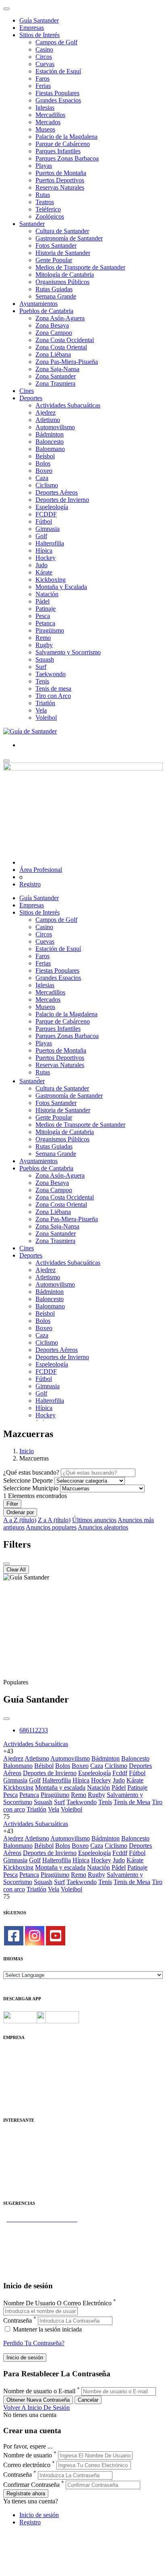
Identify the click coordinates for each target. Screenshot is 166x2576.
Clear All (16, 1570)
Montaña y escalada (60, 1787)
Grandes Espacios (58, 100)
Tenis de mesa (53, 688)
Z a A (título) (54, 1520)
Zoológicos (50, 216)
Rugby (44, 645)
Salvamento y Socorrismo (68, 652)
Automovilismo (55, 427)
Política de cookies (27, 2075)
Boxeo (44, 471)
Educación (17, 2187)
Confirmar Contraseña (31, 2485)
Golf (41, 536)
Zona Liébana (53, 354)
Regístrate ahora (26, 2493)
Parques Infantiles (58, 151)
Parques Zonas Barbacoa (67, 158)
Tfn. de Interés (22, 2136)
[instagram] (35, 1936)
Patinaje (46, 609)
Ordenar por (20, 1512)
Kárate (44, 572)
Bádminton (50, 434)
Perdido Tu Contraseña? (34, 2343)
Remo (43, 638)
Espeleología (52, 507)
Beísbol (45, 456)
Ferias (43, 86)
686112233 (34, 1730)
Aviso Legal (19, 2068)
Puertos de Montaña (61, 173)
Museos (45, 129)
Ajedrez (46, 413)
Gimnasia (48, 529)
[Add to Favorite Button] (6, 1719)
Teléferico (48, 209)
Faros (43, 78)
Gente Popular (54, 260)
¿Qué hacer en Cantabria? (36, 2248)
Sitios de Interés (39, 35)
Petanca (45, 623)
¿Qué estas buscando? (31, 1472)
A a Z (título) (20, 1520)
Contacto (15, 2061)
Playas (44, 166)
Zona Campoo (54, 333)
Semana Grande (56, 296)
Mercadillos (50, 115)
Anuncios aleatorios (103, 1527)
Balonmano (50, 449)
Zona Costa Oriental (61, 347)
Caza (42, 478)
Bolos (43, 463)
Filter (12, 1504)
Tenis (42, 681)
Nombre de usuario (28, 2455)
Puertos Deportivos (60, 180)
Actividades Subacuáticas (68, 405)
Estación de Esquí (58, 71)
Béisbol (44, 1766)
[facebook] (14, 1936)
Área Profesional (41, 870)
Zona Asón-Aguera (60, 318)
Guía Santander (39, 20)
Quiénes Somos (23, 2053)
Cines (27, 391)
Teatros (45, 202)
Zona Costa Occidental (65, 340)
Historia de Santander (63, 253)
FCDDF (46, 514)
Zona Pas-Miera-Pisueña (67, 362)
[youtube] (56, 1936)
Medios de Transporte (31, 2143)
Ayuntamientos (38, 304)
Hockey (46, 558)
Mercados (48, 122)
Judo (41, 565)
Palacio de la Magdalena (66, 137)
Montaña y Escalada (61, 587)
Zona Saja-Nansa (57, 369)
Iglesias (45, 108)
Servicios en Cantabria (32, 2241)
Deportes (31, 398)
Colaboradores (22, 2090)
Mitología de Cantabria (65, 275)
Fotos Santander (56, 245)
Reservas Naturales (60, 187)
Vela (41, 710)
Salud (10, 2158)
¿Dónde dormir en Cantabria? (41, 2226)
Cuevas (45, 64)
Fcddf (120, 1773)
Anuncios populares (51, 1527)
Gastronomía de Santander (69, 238)
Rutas (43, 195)
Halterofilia (50, 543)
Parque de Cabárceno (63, 144)
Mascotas (15, 2172)
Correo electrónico (27, 2465)
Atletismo (48, 420)
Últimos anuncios (94, 1520)
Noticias (14, 2097)
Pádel (43, 601)
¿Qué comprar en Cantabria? (40, 2234)
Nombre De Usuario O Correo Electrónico (57, 2303)
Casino (44, 49)
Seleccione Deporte (28, 1480)
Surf (41, 667)
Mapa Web (17, 2082)
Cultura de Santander (62, 231)
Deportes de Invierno (62, 500)
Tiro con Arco (53, 696)
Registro (30, 884)
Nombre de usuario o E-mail (39, 2391)
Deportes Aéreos (57, 492)
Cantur (12, 2151)
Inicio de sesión (39, 2515)
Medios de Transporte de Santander (80, 267)
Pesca (43, 616)
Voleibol (46, 718)
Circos (44, 57)
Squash (45, 659)
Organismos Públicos (62, 282)
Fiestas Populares (57, 93)
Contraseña (18, 2320)
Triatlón (45, 703)
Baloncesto (50, 442)
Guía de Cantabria (26, 2270)
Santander (32, 224)
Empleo (13, 2165)
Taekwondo (51, 674)
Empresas (32, 28)
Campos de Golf (56, 42)
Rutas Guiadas (54, 289)
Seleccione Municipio (31, 1488)
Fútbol (44, 521)
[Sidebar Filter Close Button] (6, 1564)
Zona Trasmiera (55, 383)
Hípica (44, 551)
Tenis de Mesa (132, 1802)
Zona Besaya (52, 325)
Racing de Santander (30, 2180)
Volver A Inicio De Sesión (36, 2408)
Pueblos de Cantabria (46, 311)
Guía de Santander (27, 2263)
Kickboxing (51, 580)
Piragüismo (50, 630)
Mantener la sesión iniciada (47, 2329)
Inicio (27, 1451)
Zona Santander (56, 376)
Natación (47, 594)
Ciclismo (47, 485)
